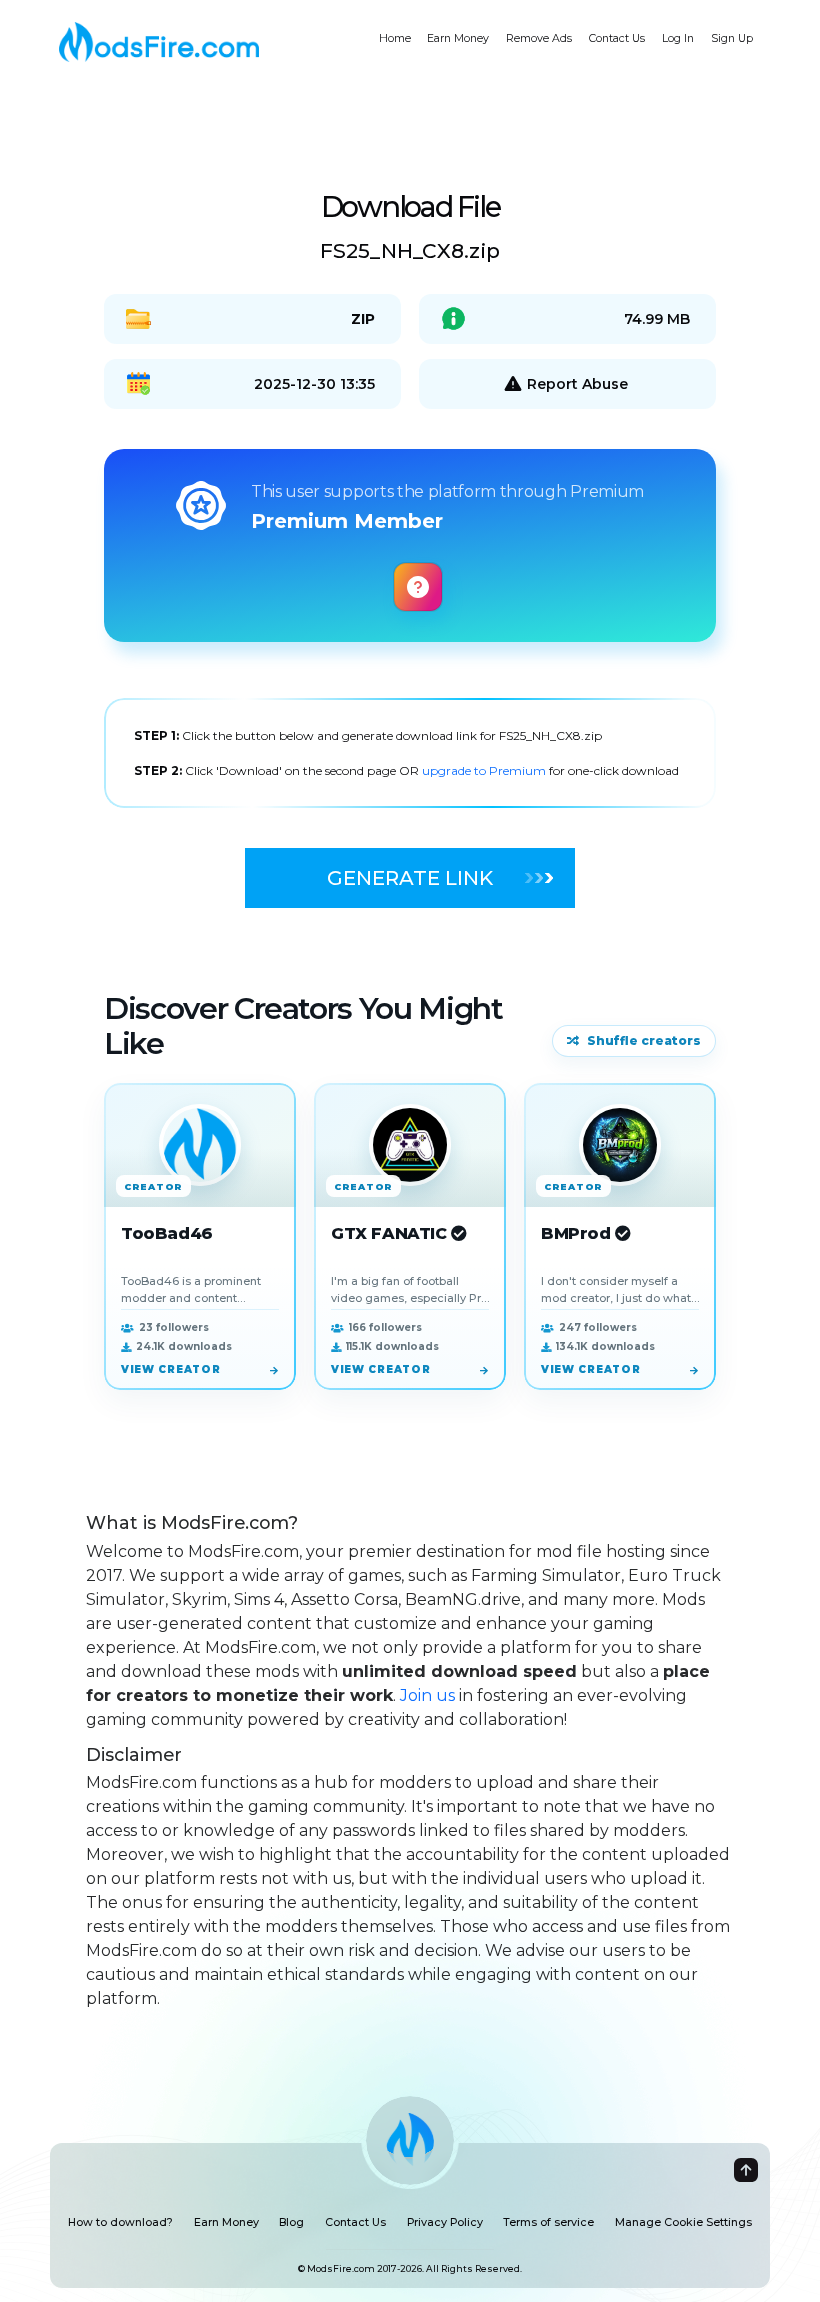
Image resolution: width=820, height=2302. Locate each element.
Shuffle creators (644, 1040)
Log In (678, 38)
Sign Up (732, 38)
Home (395, 38)
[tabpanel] (410, 753)
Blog (291, 2222)
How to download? (120, 2222)
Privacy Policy (445, 2222)
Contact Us (617, 38)
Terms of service (548, 2222)
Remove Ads (539, 38)
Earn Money (458, 38)
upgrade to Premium (485, 770)
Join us (427, 1695)
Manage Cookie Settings (683, 2222)
